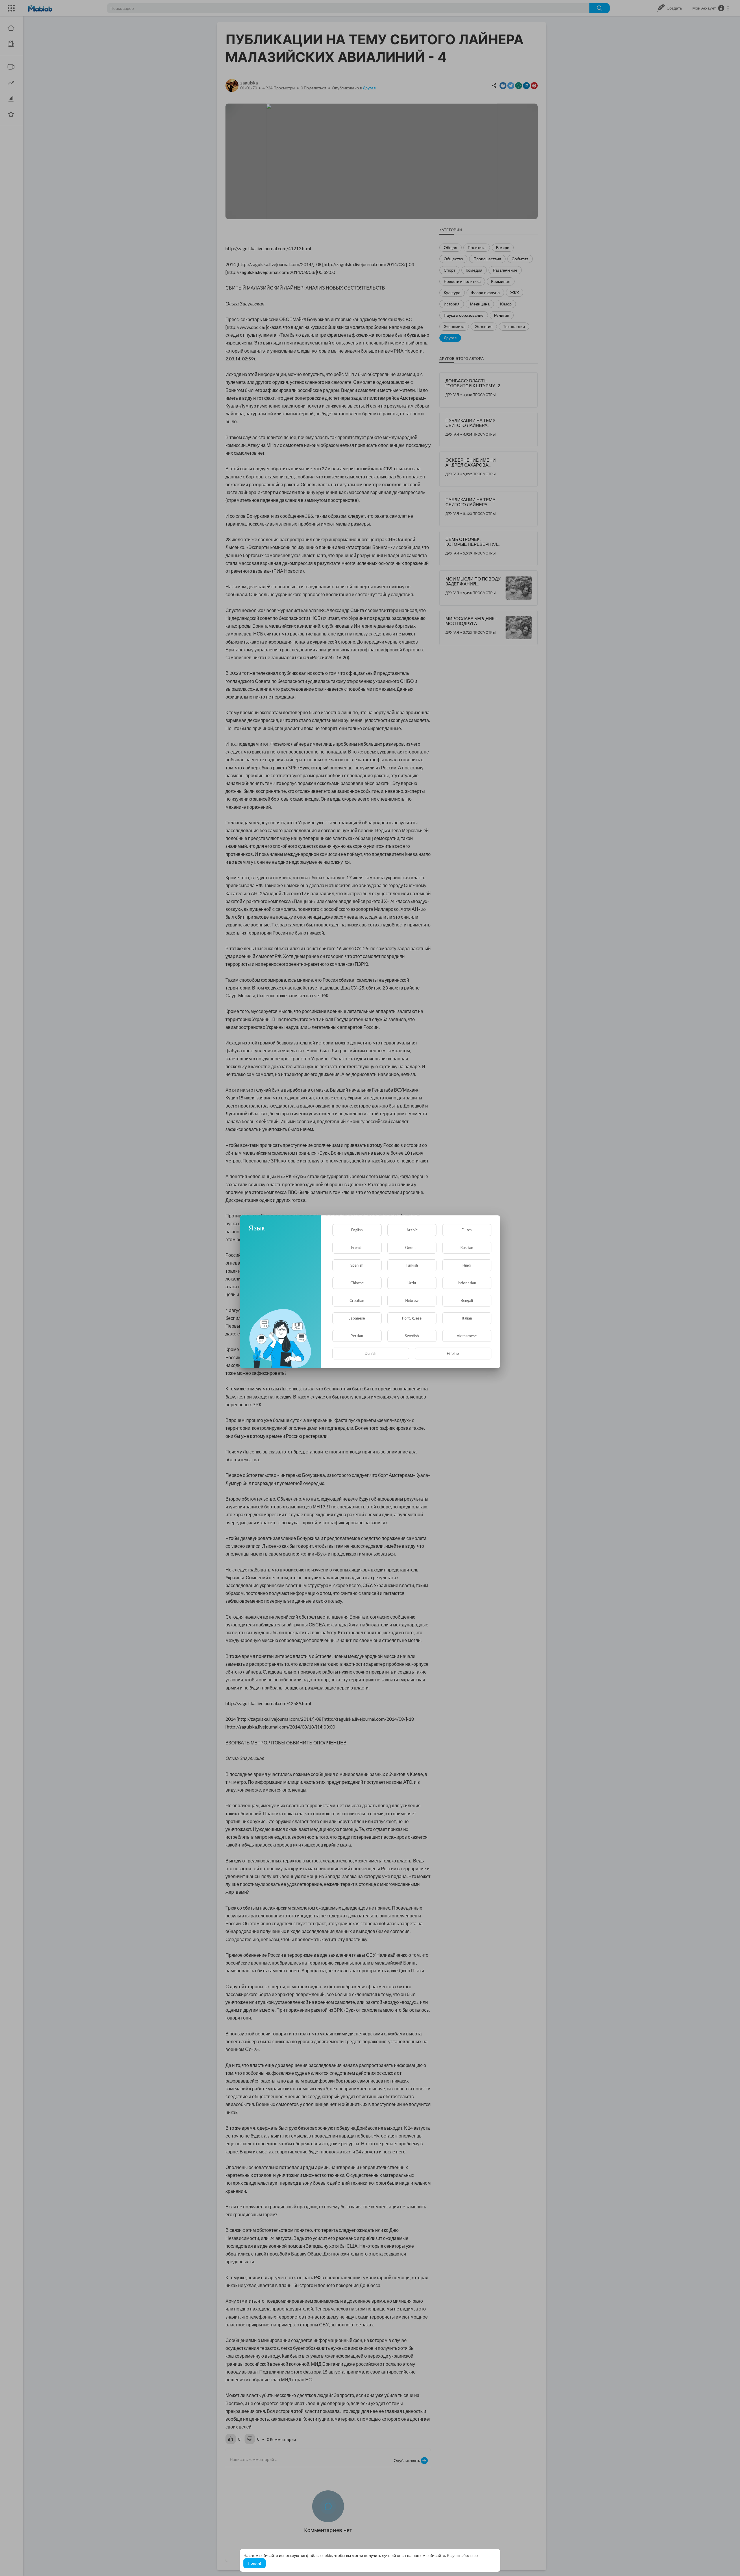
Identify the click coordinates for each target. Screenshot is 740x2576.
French (357, 1248)
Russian (467, 1248)
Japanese (357, 1318)
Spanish (357, 1265)
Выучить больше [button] (462, 2555)
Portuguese (412, 1318)
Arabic (412, 1230)
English (357, 1230)
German (412, 1248)
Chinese (357, 1283)
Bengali (467, 1300)
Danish (371, 1353)
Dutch (467, 1230)
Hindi (467, 1265)
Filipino (453, 1353)
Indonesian (467, 1283)
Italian (467, 1318)
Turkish (412, 1265)
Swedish (412, 1336)
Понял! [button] (255, 2563)
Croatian (357, 1300)
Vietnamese (467, 1336)
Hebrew (412, 1300)
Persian (357, 1336)
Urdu (412, 1283)
